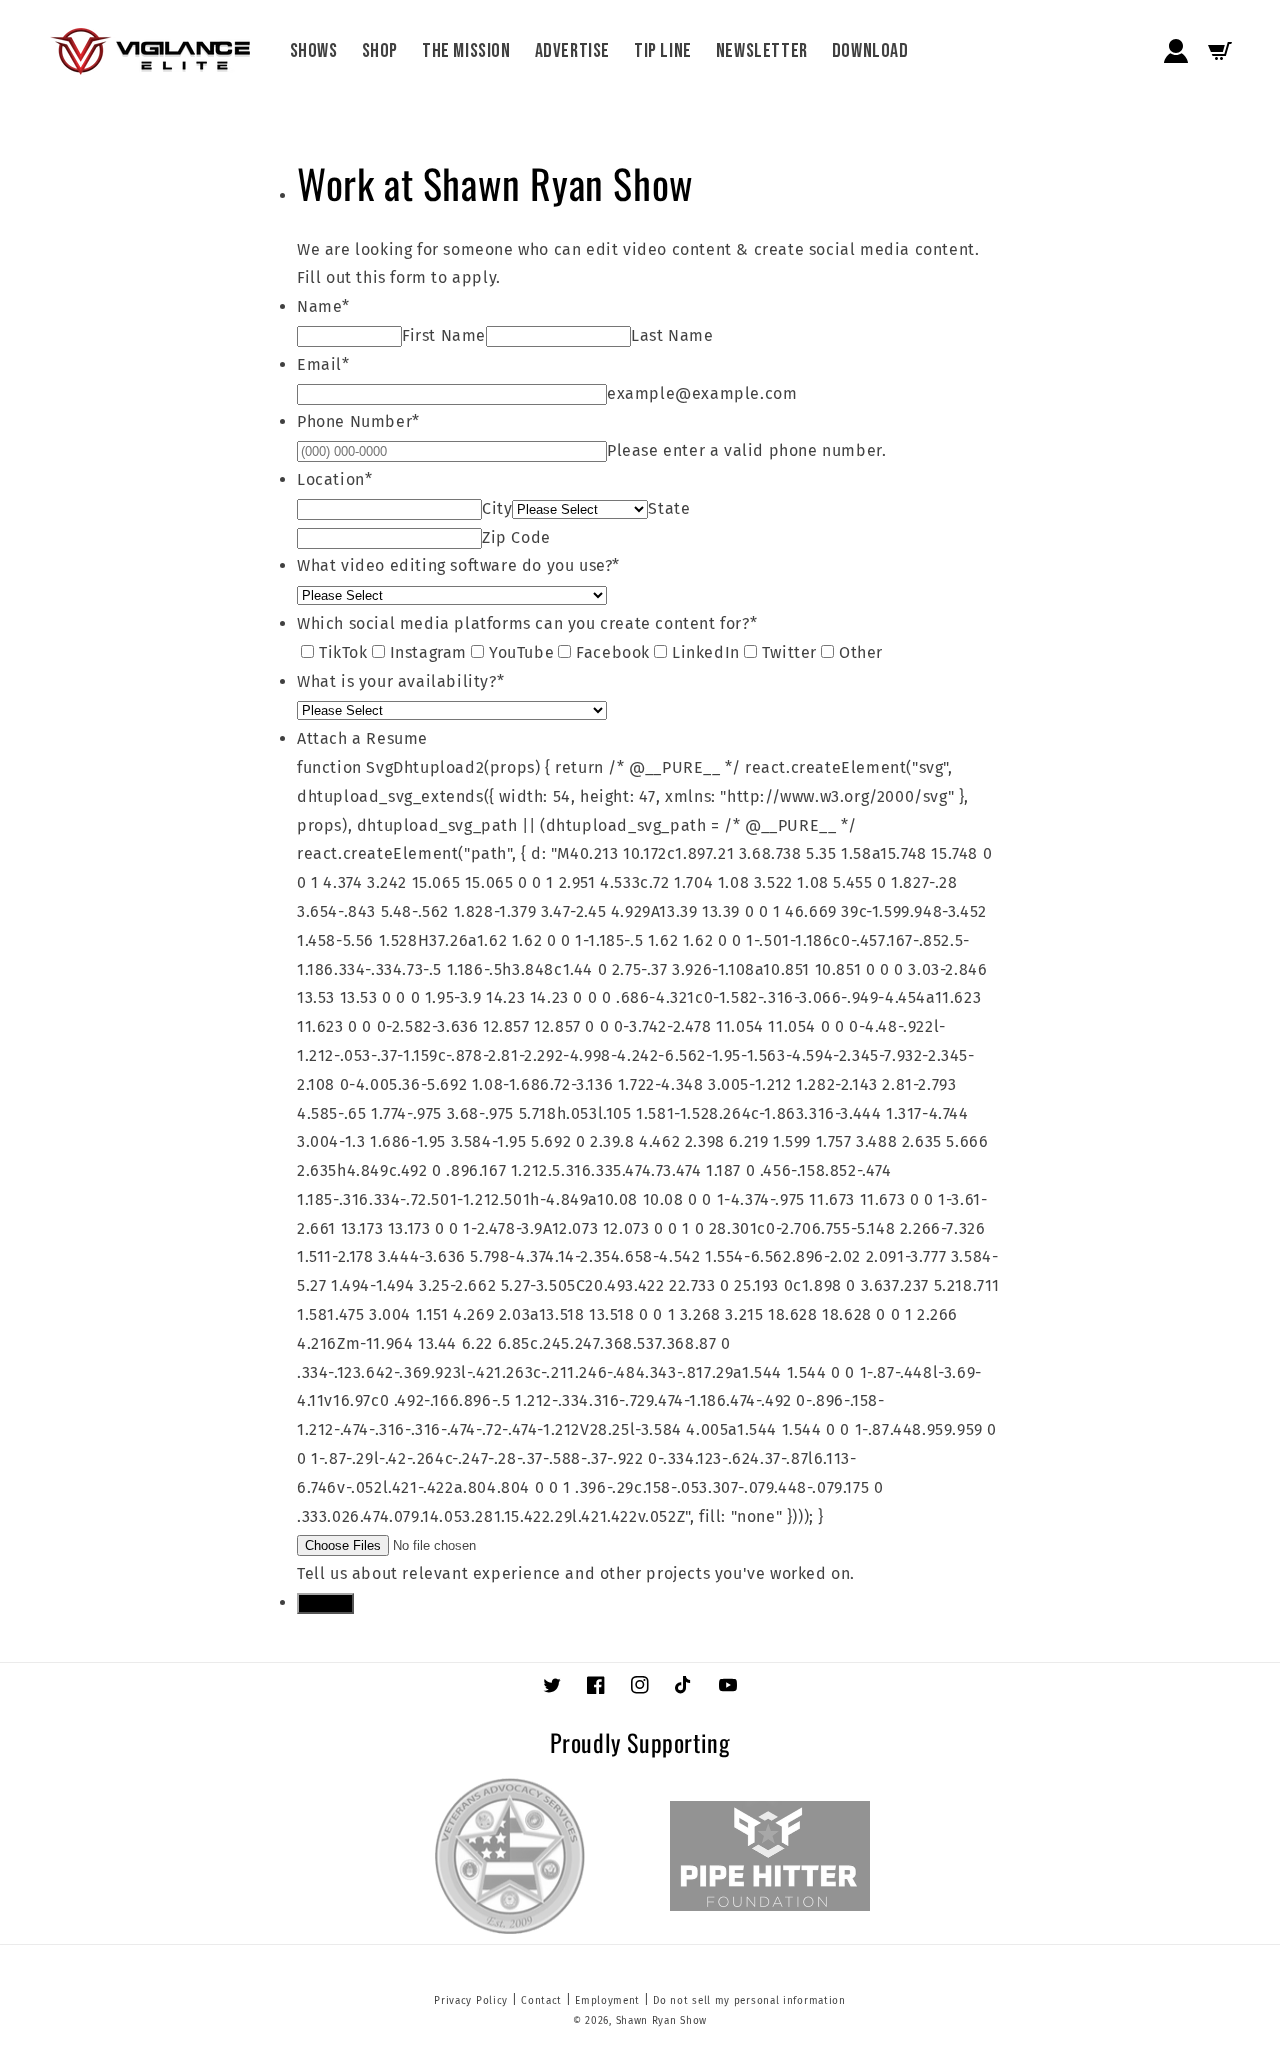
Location (334, 479)
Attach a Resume (362, 738)
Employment (607, 2001)
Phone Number (358, 421)
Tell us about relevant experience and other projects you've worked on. (576, 1573)
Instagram (428, 652)
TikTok (343, 652)
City (497, 508)
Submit (325, 1603)
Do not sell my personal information (749, 2001)
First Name (444, 335)
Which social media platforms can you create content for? (527, 623)
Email (323, 364)
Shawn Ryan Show (662, 2021)
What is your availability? (400, 681)
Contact (541, 2001)
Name (323, 306)
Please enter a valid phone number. (746, 450)
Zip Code (516, 537)
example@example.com (702, 393)
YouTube (521, 652)
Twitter (789, 652)
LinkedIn (706, 652)
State (669, 508)
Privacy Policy (471, 2001)
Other (861, 652)
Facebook (613, 652)
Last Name (672, 335)
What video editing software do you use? (458, 565)
